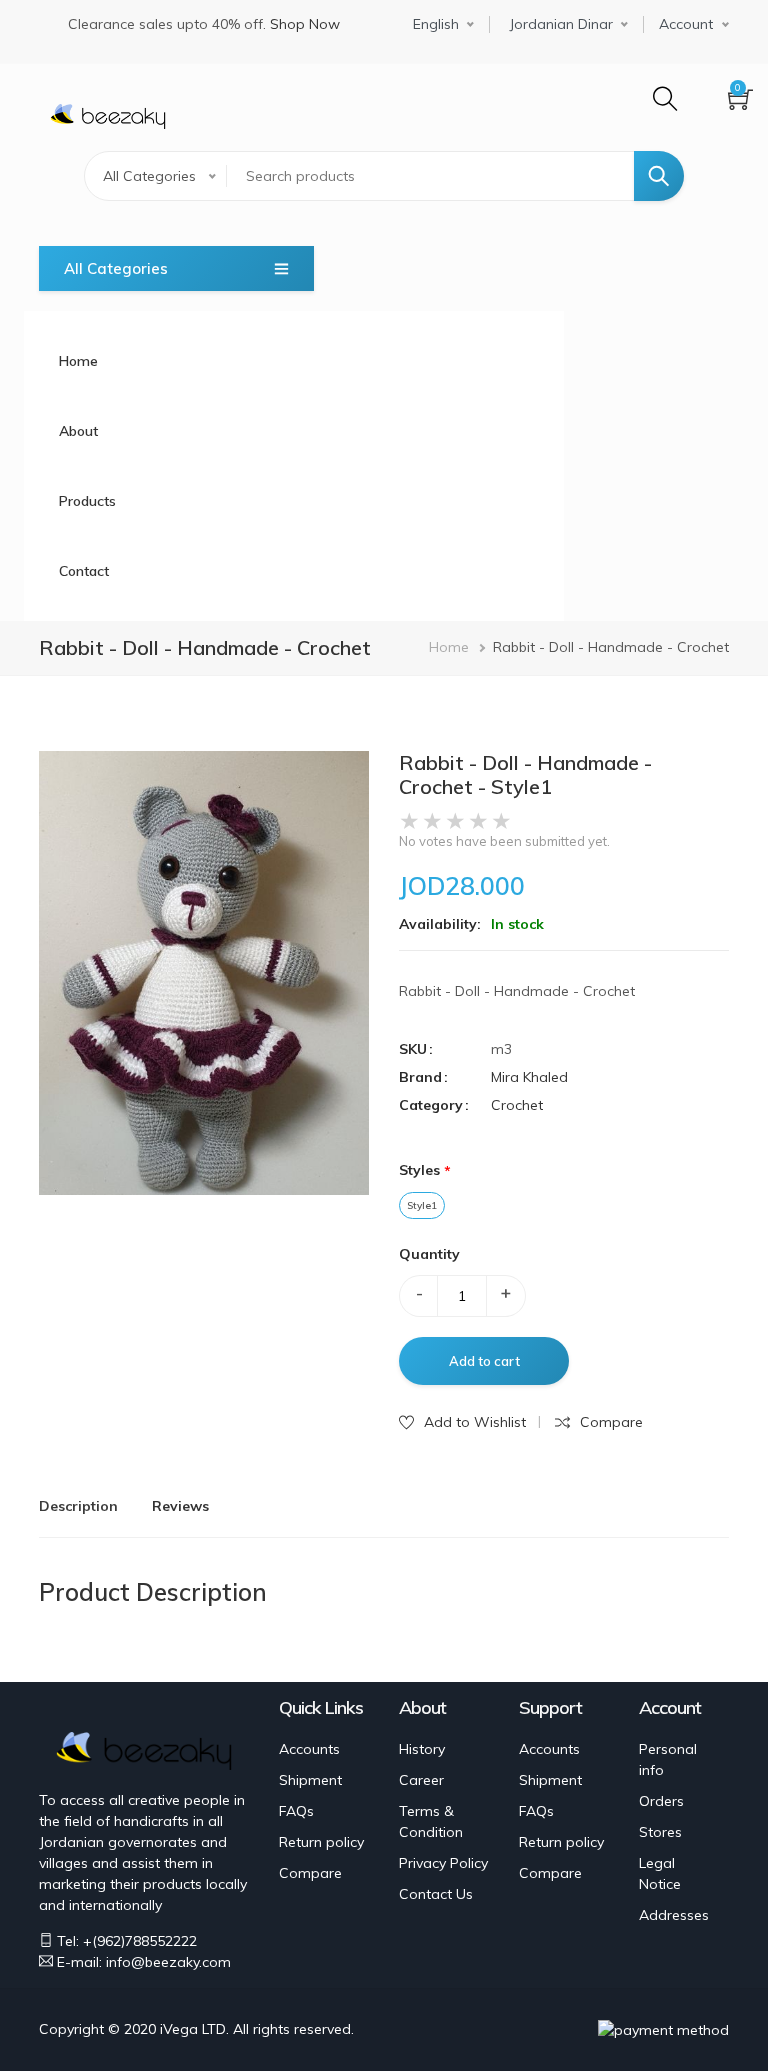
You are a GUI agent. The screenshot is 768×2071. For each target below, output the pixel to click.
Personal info (668, 1759)
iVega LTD (193, 2029)
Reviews (180, 1506)
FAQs (296, 1811)
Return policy (321, 1842)
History (422, 1749)
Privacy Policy (443, 1863)
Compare (310, 1873)
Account (686, 24)
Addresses (674, 1915)
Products (87, 501)
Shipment (310, 1780)
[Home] (108, 113)
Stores (660, 1832)
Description (78, 1506)
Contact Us (436, 1894)
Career (421, 1780)
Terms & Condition (431, 1821)
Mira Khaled (529, 1077)
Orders (661, 1801)
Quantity (429, 1254)
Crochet (517, 1105)
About (78, 431)
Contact (84, 571)
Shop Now (305, 24)
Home (78, 361)
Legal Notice (660, 1873)
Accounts (309, 1749)
